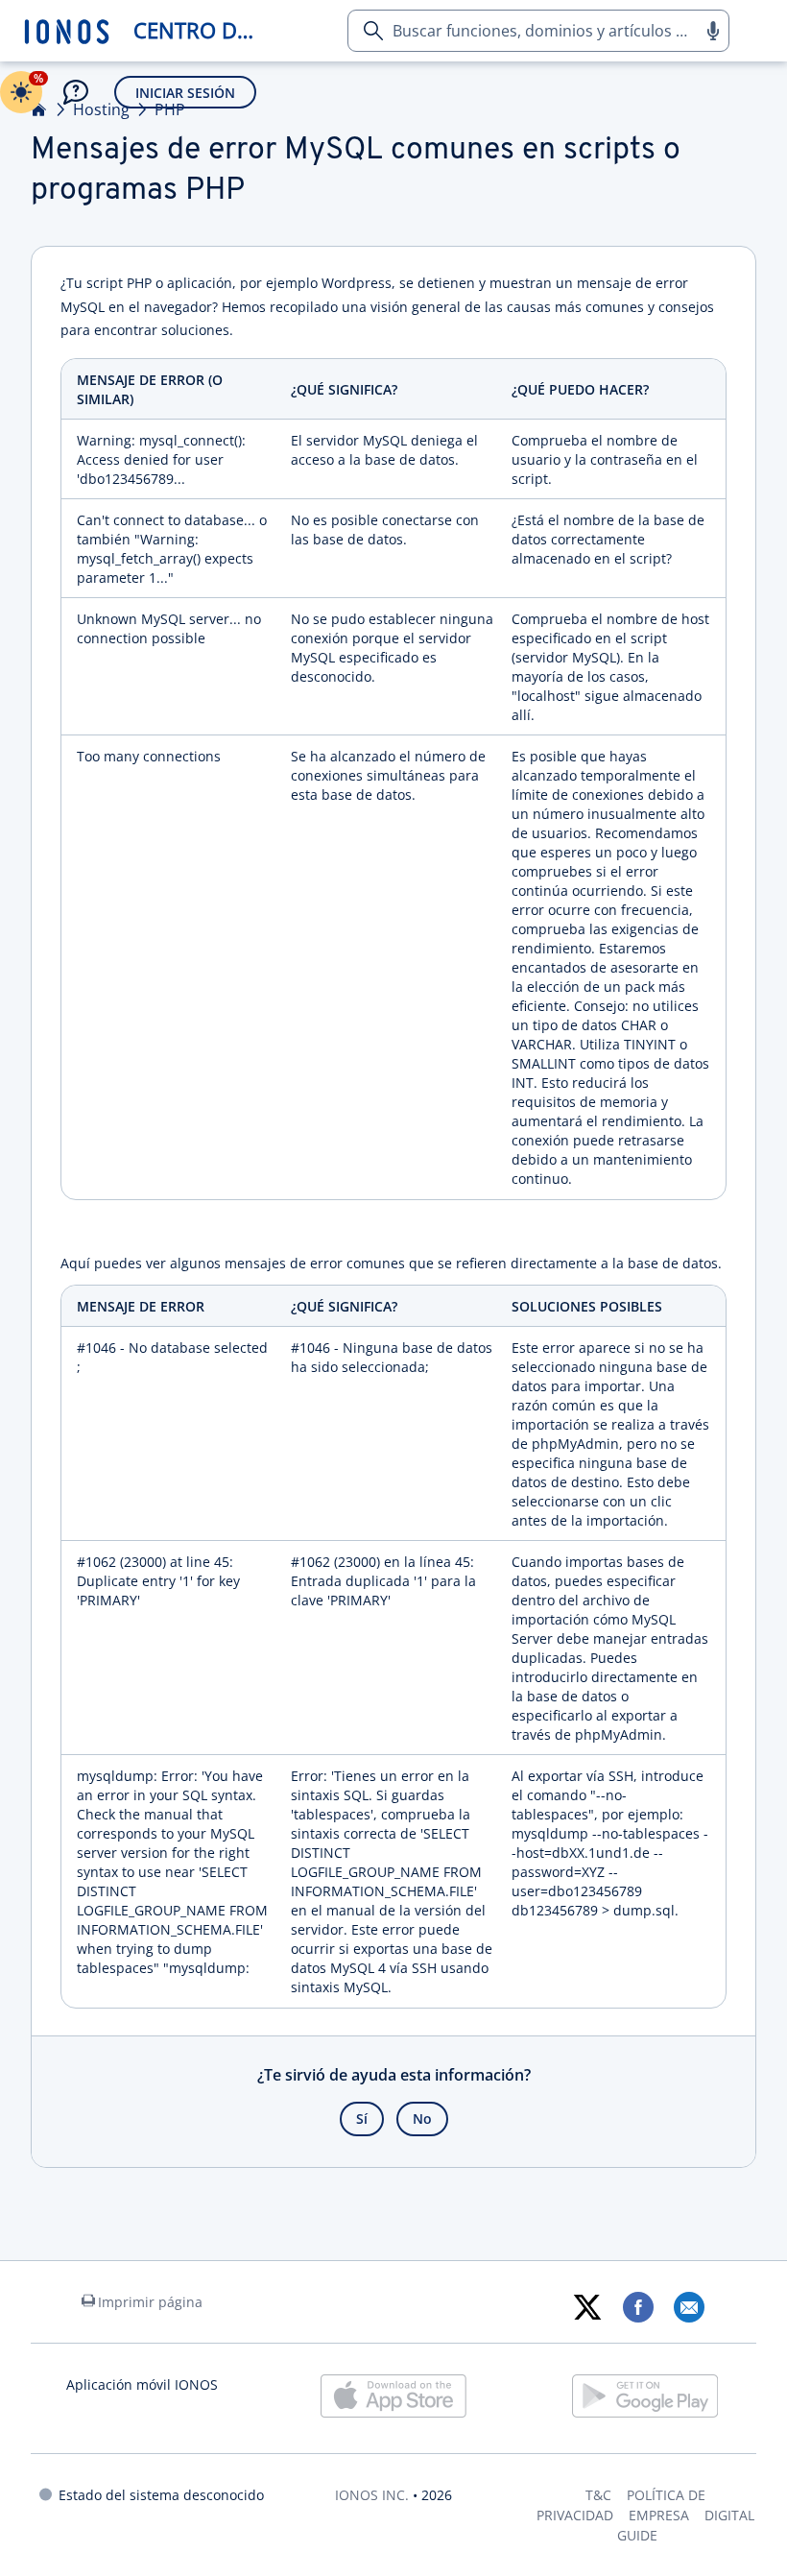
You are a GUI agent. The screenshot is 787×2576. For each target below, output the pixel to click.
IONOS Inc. (372, 2495)
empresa (659, 2515)
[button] (712, 31)
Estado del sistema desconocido (161, 2495)
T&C (598, 2495)
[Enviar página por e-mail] (689, 2307)
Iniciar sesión (185, 93)
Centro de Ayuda (200, 30)
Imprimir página (150, 2302)
